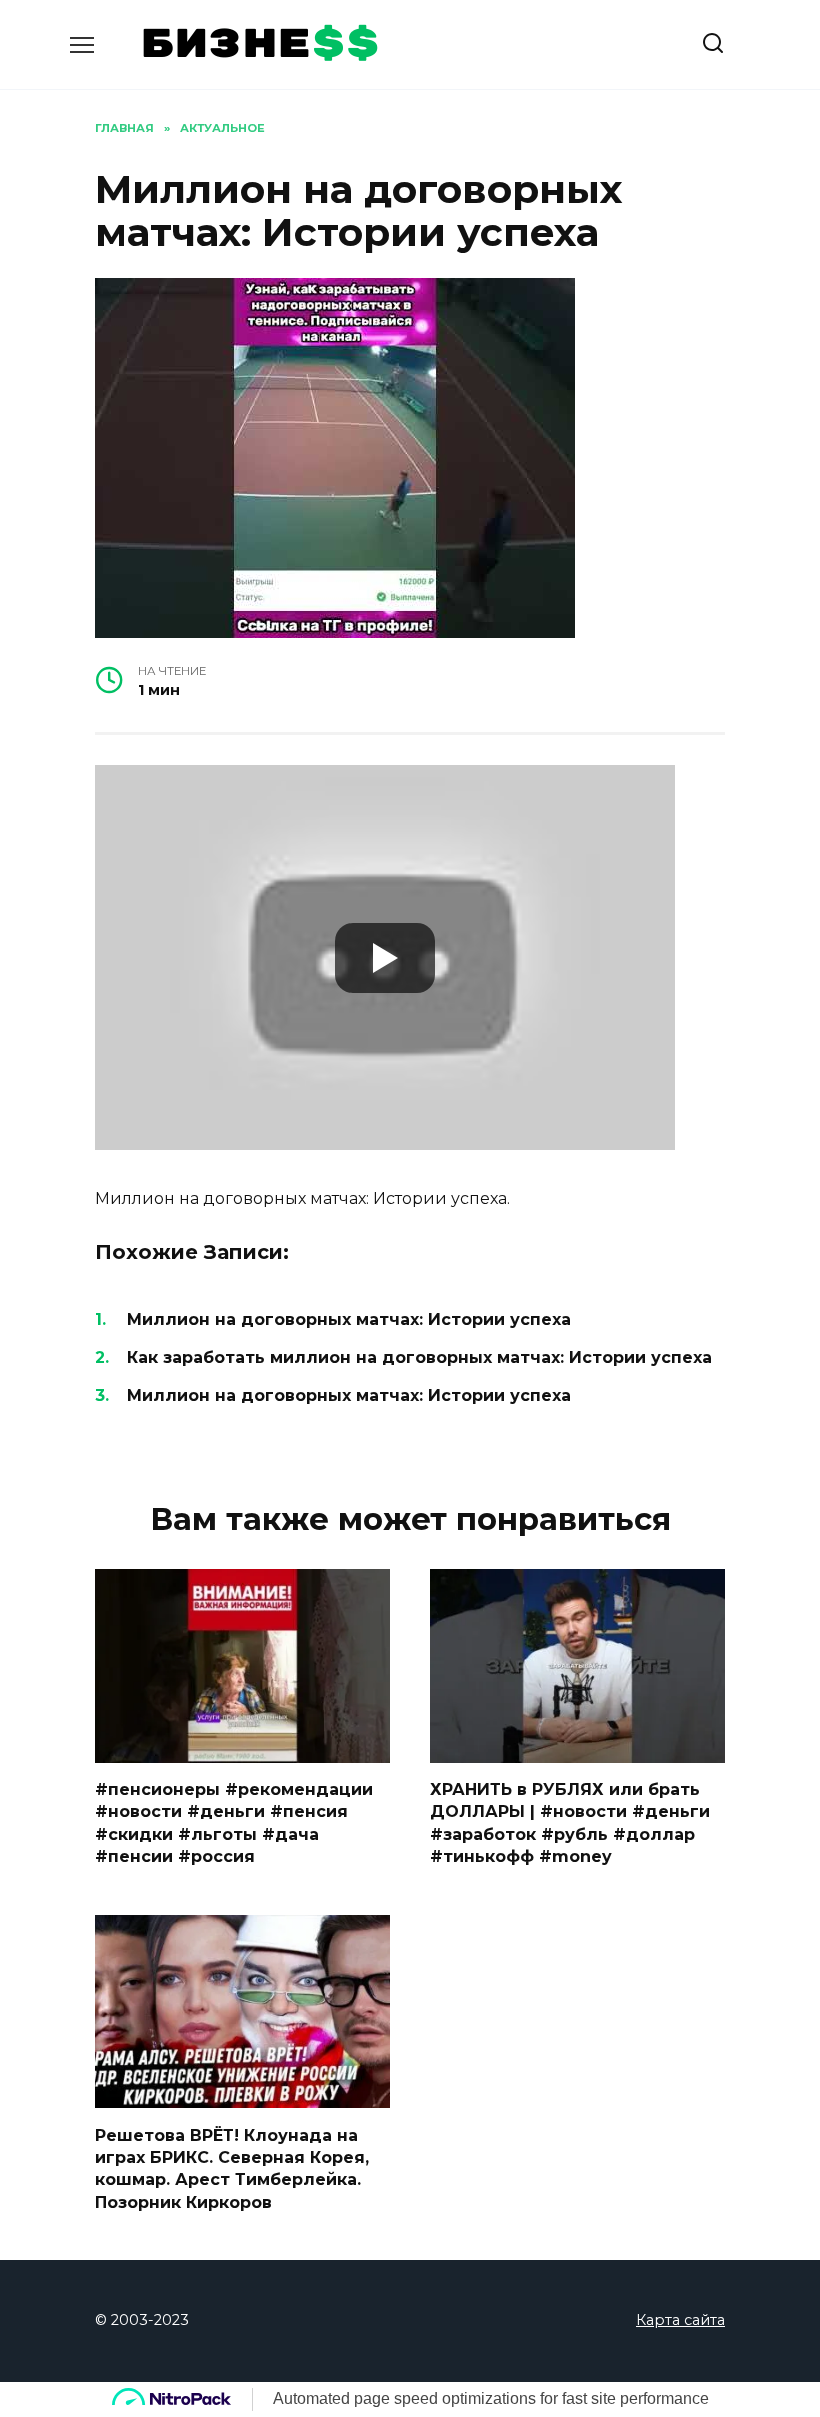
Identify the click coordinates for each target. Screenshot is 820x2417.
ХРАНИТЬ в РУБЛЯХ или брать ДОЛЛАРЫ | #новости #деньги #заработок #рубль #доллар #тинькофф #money (570, 1823)
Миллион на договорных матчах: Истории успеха (349, 1319)
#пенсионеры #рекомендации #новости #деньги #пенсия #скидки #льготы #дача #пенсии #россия (234, 1823)
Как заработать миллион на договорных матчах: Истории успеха (419, 1357)
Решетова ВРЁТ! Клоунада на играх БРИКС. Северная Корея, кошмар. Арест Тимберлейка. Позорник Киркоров (232, 2168)
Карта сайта (680, 2320)
